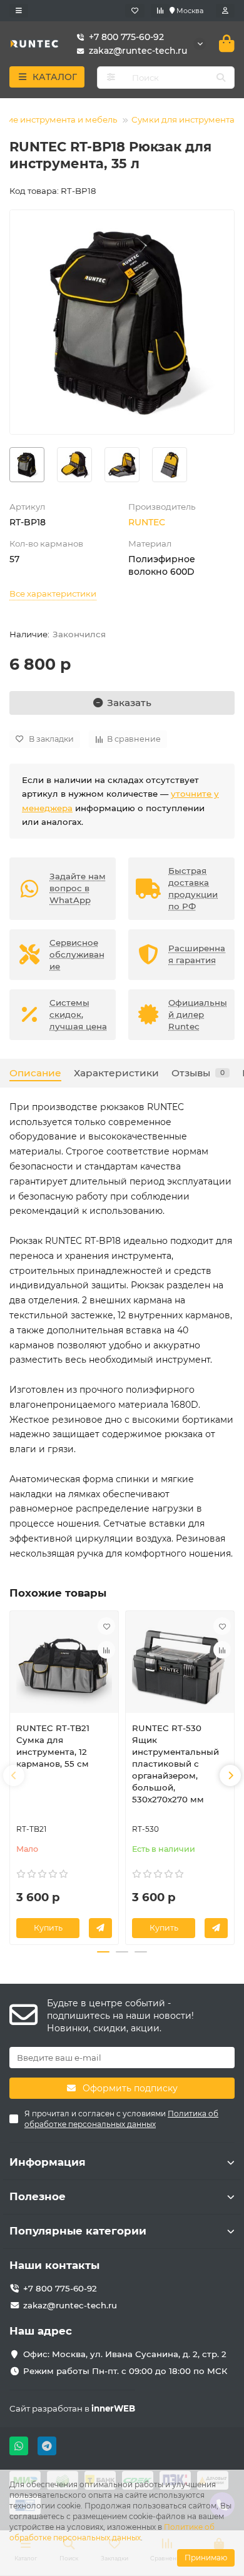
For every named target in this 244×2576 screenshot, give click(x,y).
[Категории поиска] (111, 78)
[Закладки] (135, 11)
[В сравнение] (106, 1650)
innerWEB (113, 2408)
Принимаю (206, 2558)
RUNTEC (147, 522)
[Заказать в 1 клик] (100, 1928)
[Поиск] (221, 78)
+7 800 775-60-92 (126, 37)
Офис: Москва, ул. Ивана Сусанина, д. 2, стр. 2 (125, 2354)
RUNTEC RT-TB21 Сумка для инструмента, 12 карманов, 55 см (53, 1746)
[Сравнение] (160, 11)
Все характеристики (53, 593)
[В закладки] (106, 1626)
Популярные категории (78, 2231)
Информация (48, 2162)
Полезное (38, 2196)
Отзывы (198, 1073)
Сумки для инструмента (183, 119)
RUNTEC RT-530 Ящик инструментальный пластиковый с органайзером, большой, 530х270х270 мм (175, 1764)
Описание (35, 1073)
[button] (14, 1775)
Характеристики (116, 1073)
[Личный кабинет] (225, 11)
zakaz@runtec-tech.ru (70, 2305)
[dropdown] (19, 11)
